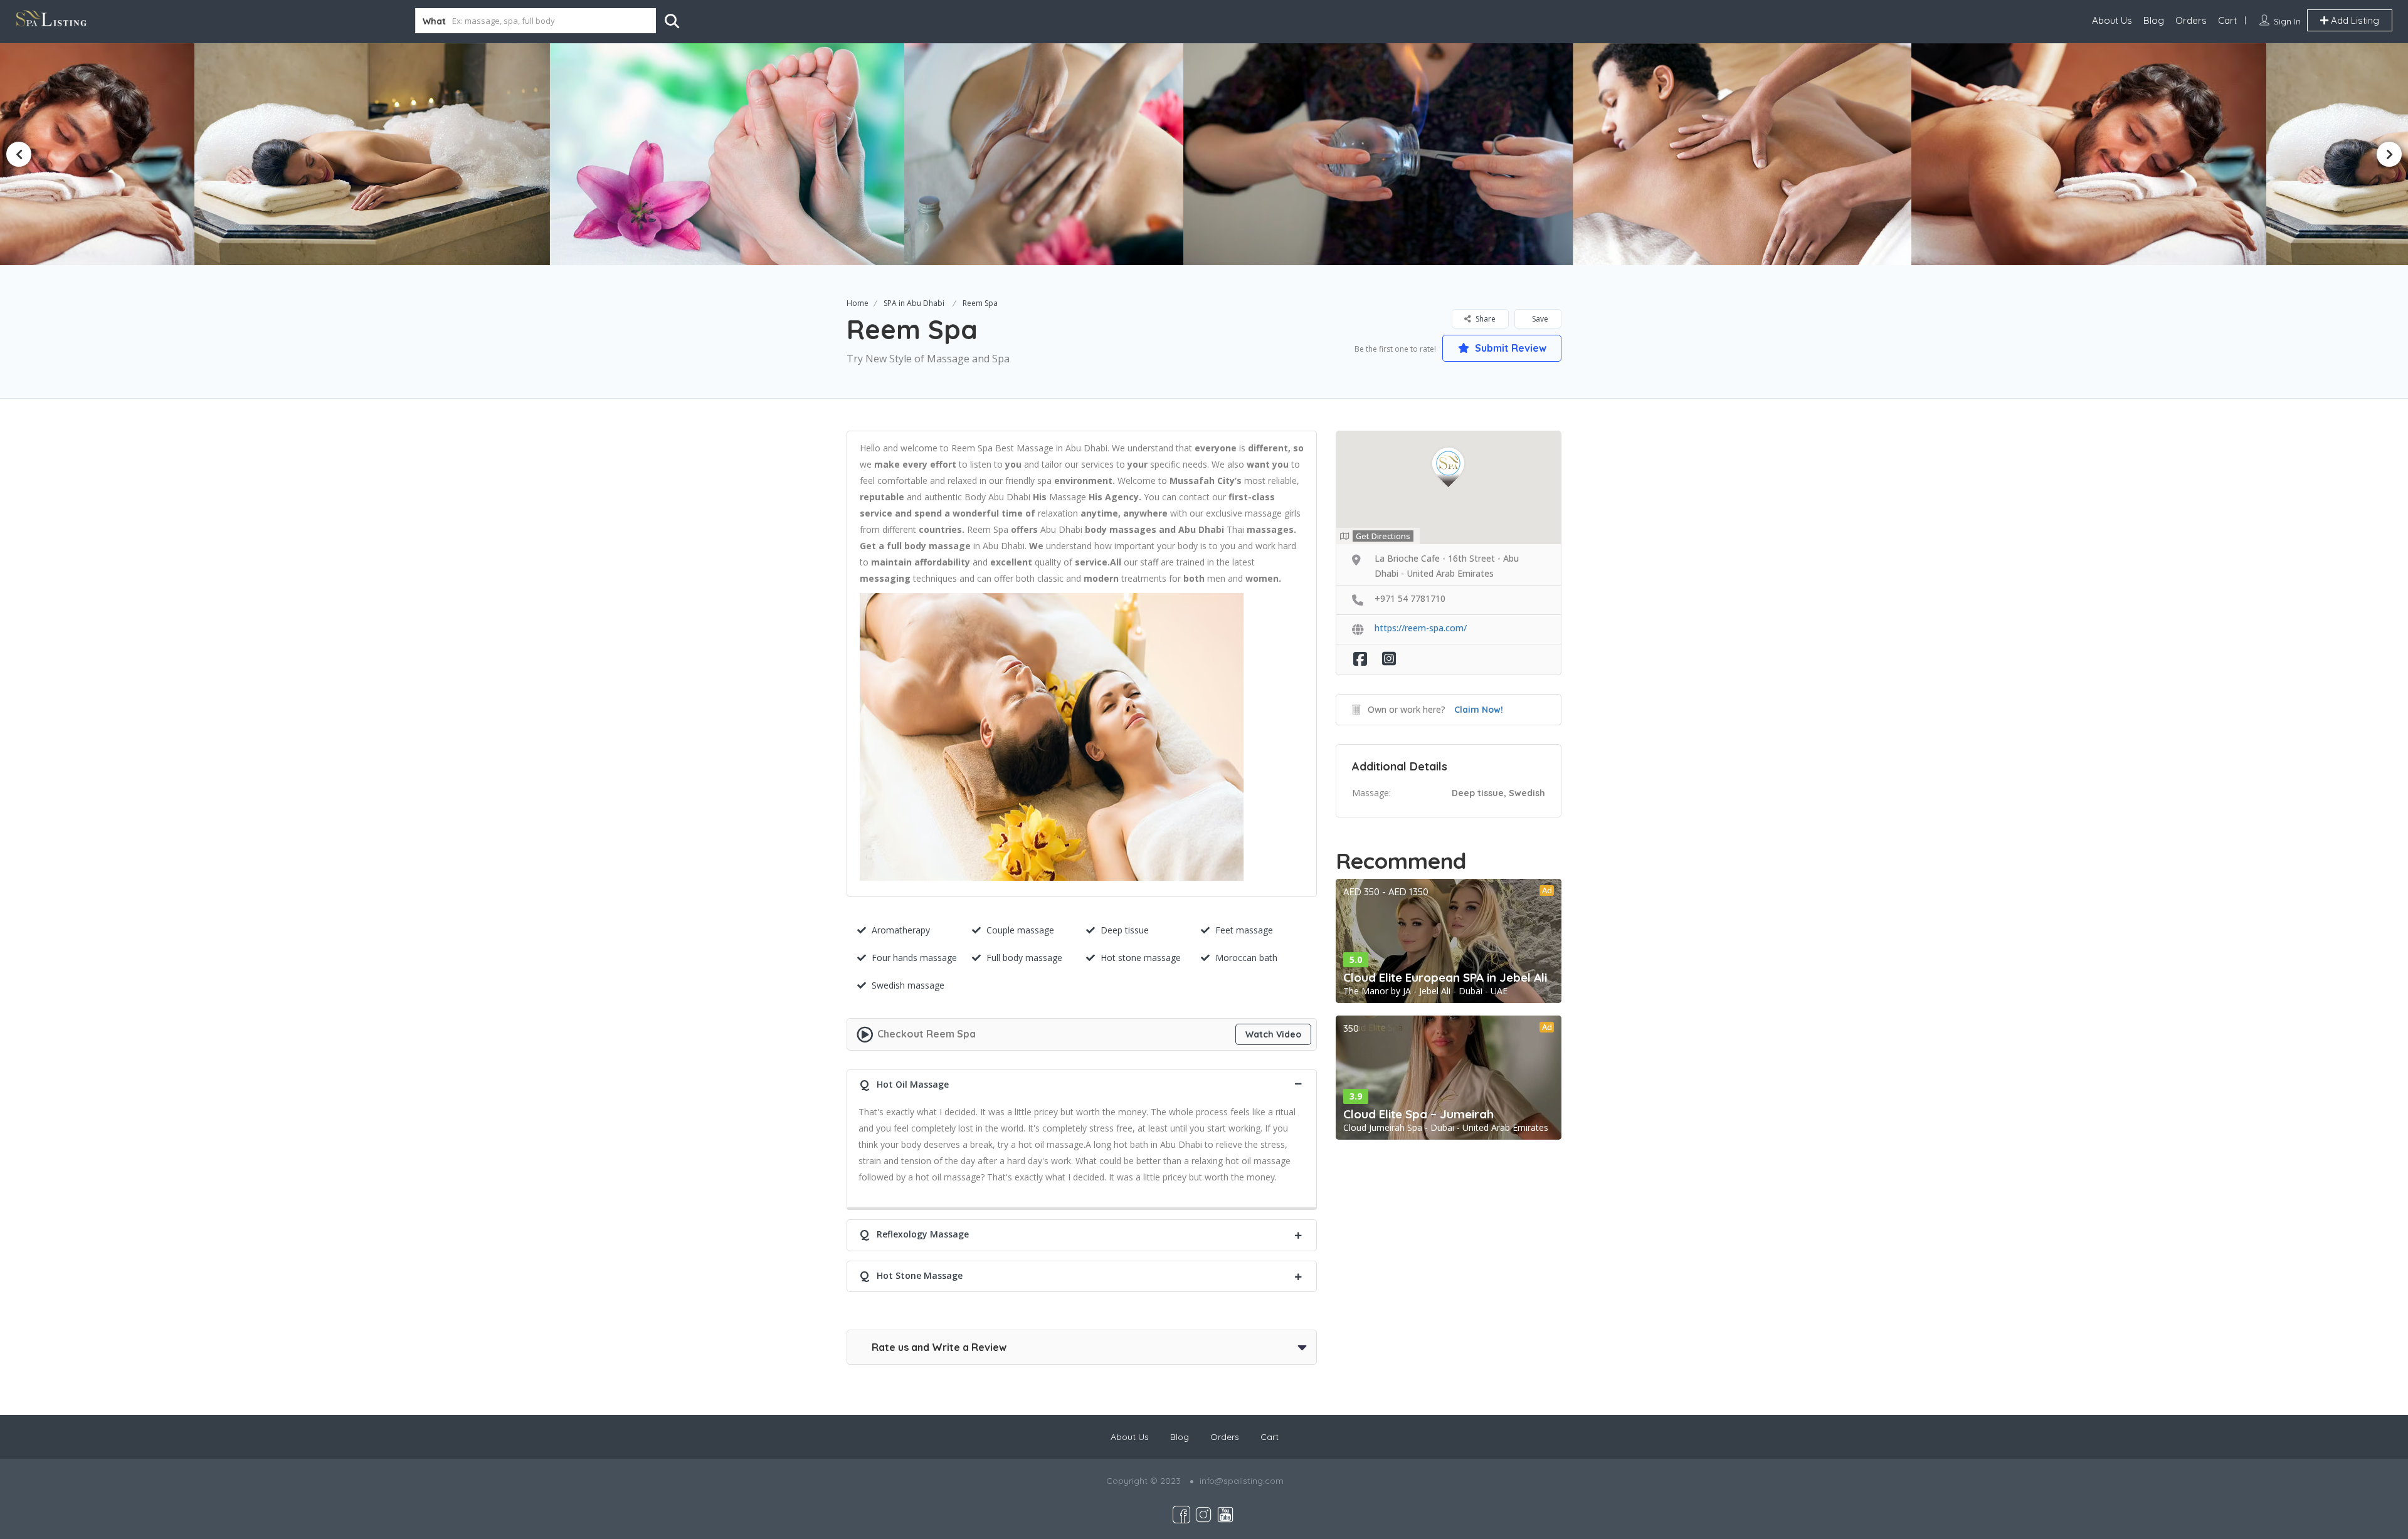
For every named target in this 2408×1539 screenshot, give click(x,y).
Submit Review (1509, 348)
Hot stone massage (1141, 958)
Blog (2154, 20)
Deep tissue (1125, 930)
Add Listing (2354, 20)
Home (858, 303)
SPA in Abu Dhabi (914, 303)
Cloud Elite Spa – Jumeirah (1418, 1114)
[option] (879, 154)
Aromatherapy (901, 930)
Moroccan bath (1246, 958)
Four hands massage (914, 958)
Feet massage (1244, 930)
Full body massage (1024, 958)
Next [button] (2389, 154)
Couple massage (1020, 930)
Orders (2191, 20)
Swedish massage (908, 985)
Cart (2227, 20)
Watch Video (1273, 1034)
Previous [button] (19, 154)
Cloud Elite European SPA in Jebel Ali (1445, 977)
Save (1539, 319)
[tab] (1082, 1083)
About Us (2112, 20)
